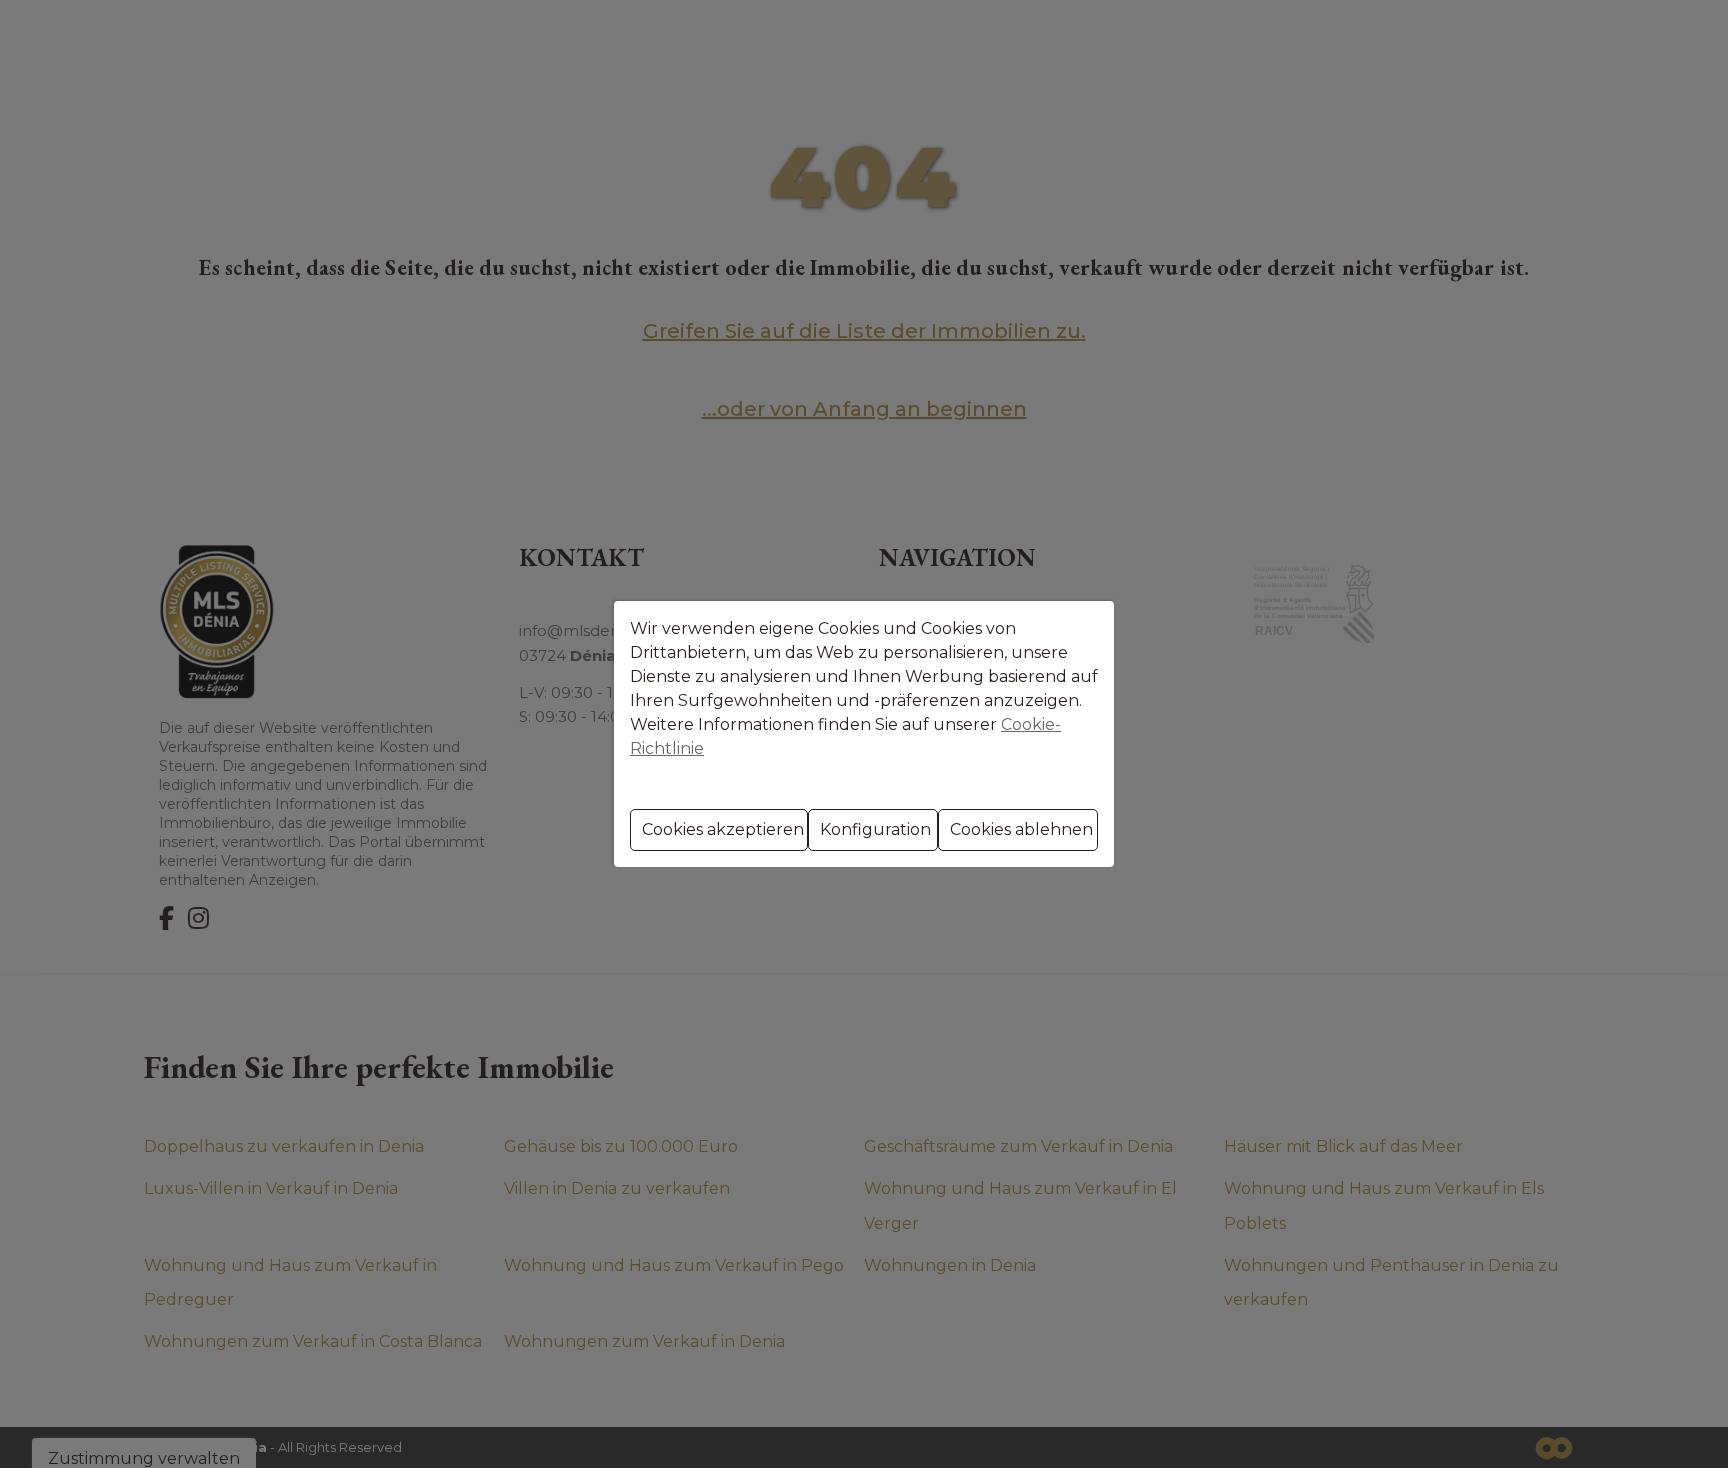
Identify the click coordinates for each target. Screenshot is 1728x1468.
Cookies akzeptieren (723, 829)
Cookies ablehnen (1021, 829)
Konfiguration (875, 829)
